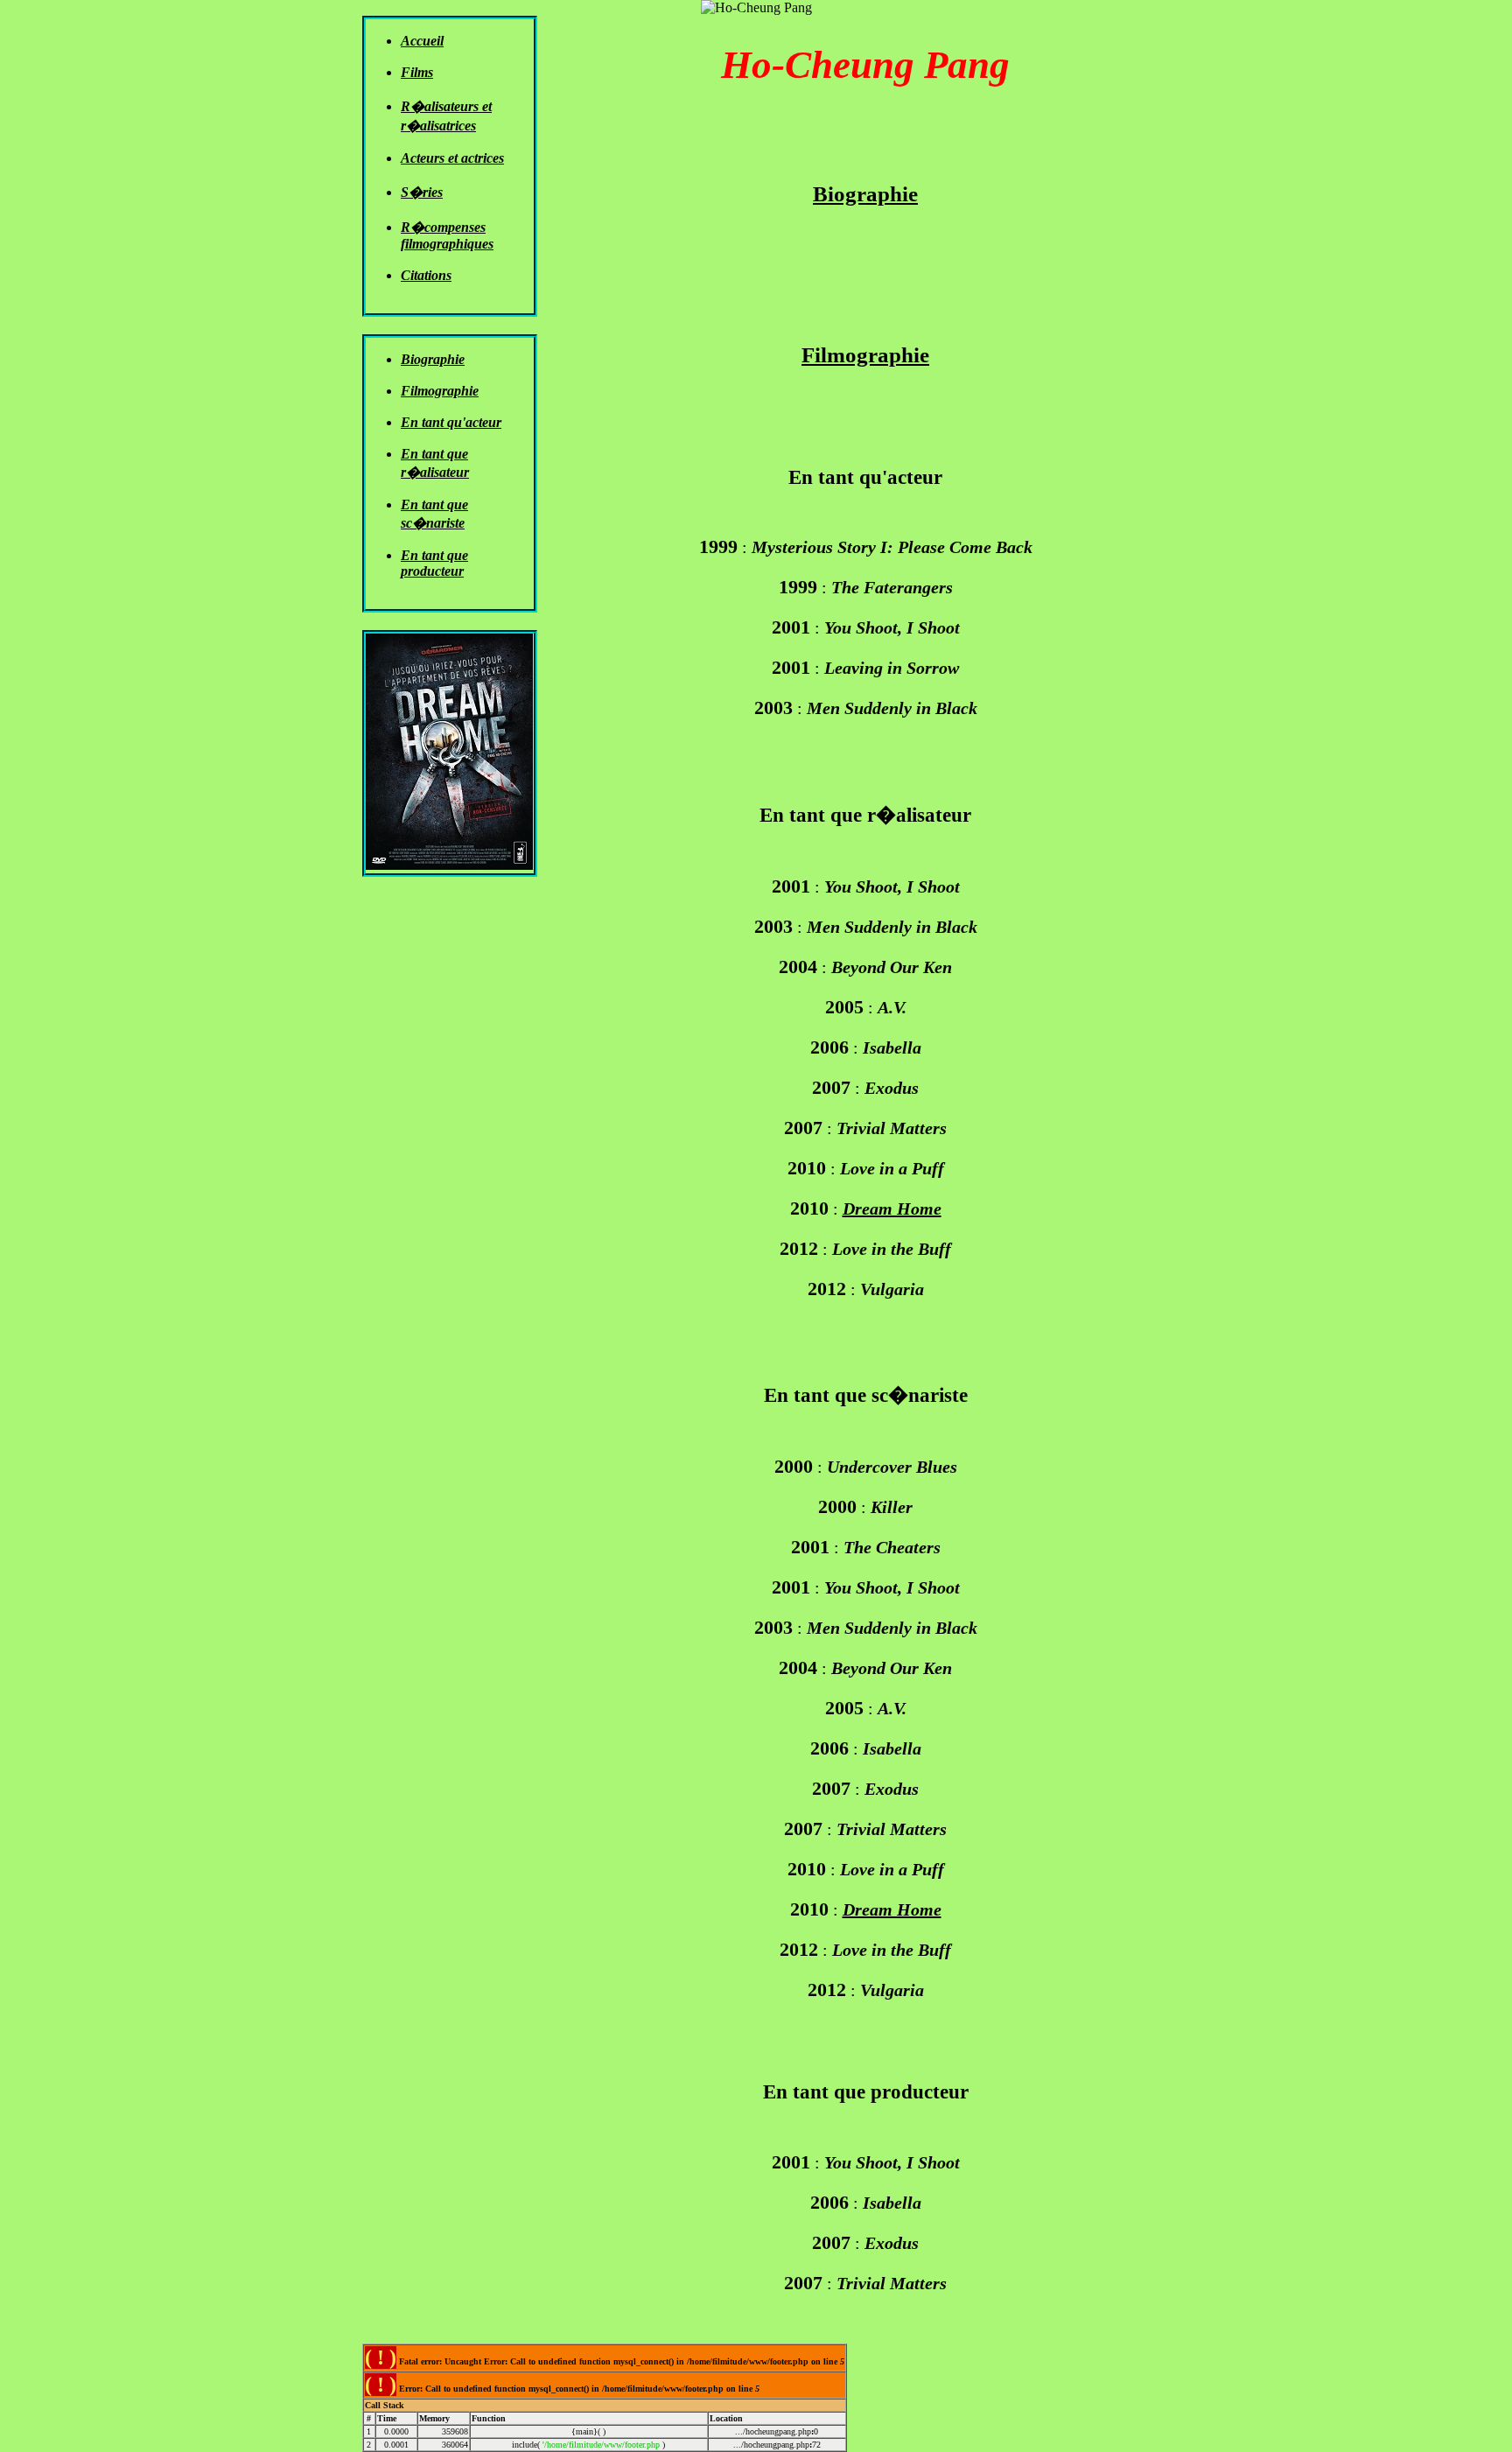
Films (417, 72)
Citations (426, 275)
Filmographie (440, 391)
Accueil (422, 41)
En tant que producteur (434, 563)
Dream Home (892, 1208)
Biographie (433, 359)
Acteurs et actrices (452, 158)
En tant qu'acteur (451, 422)
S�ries (422, 192)
